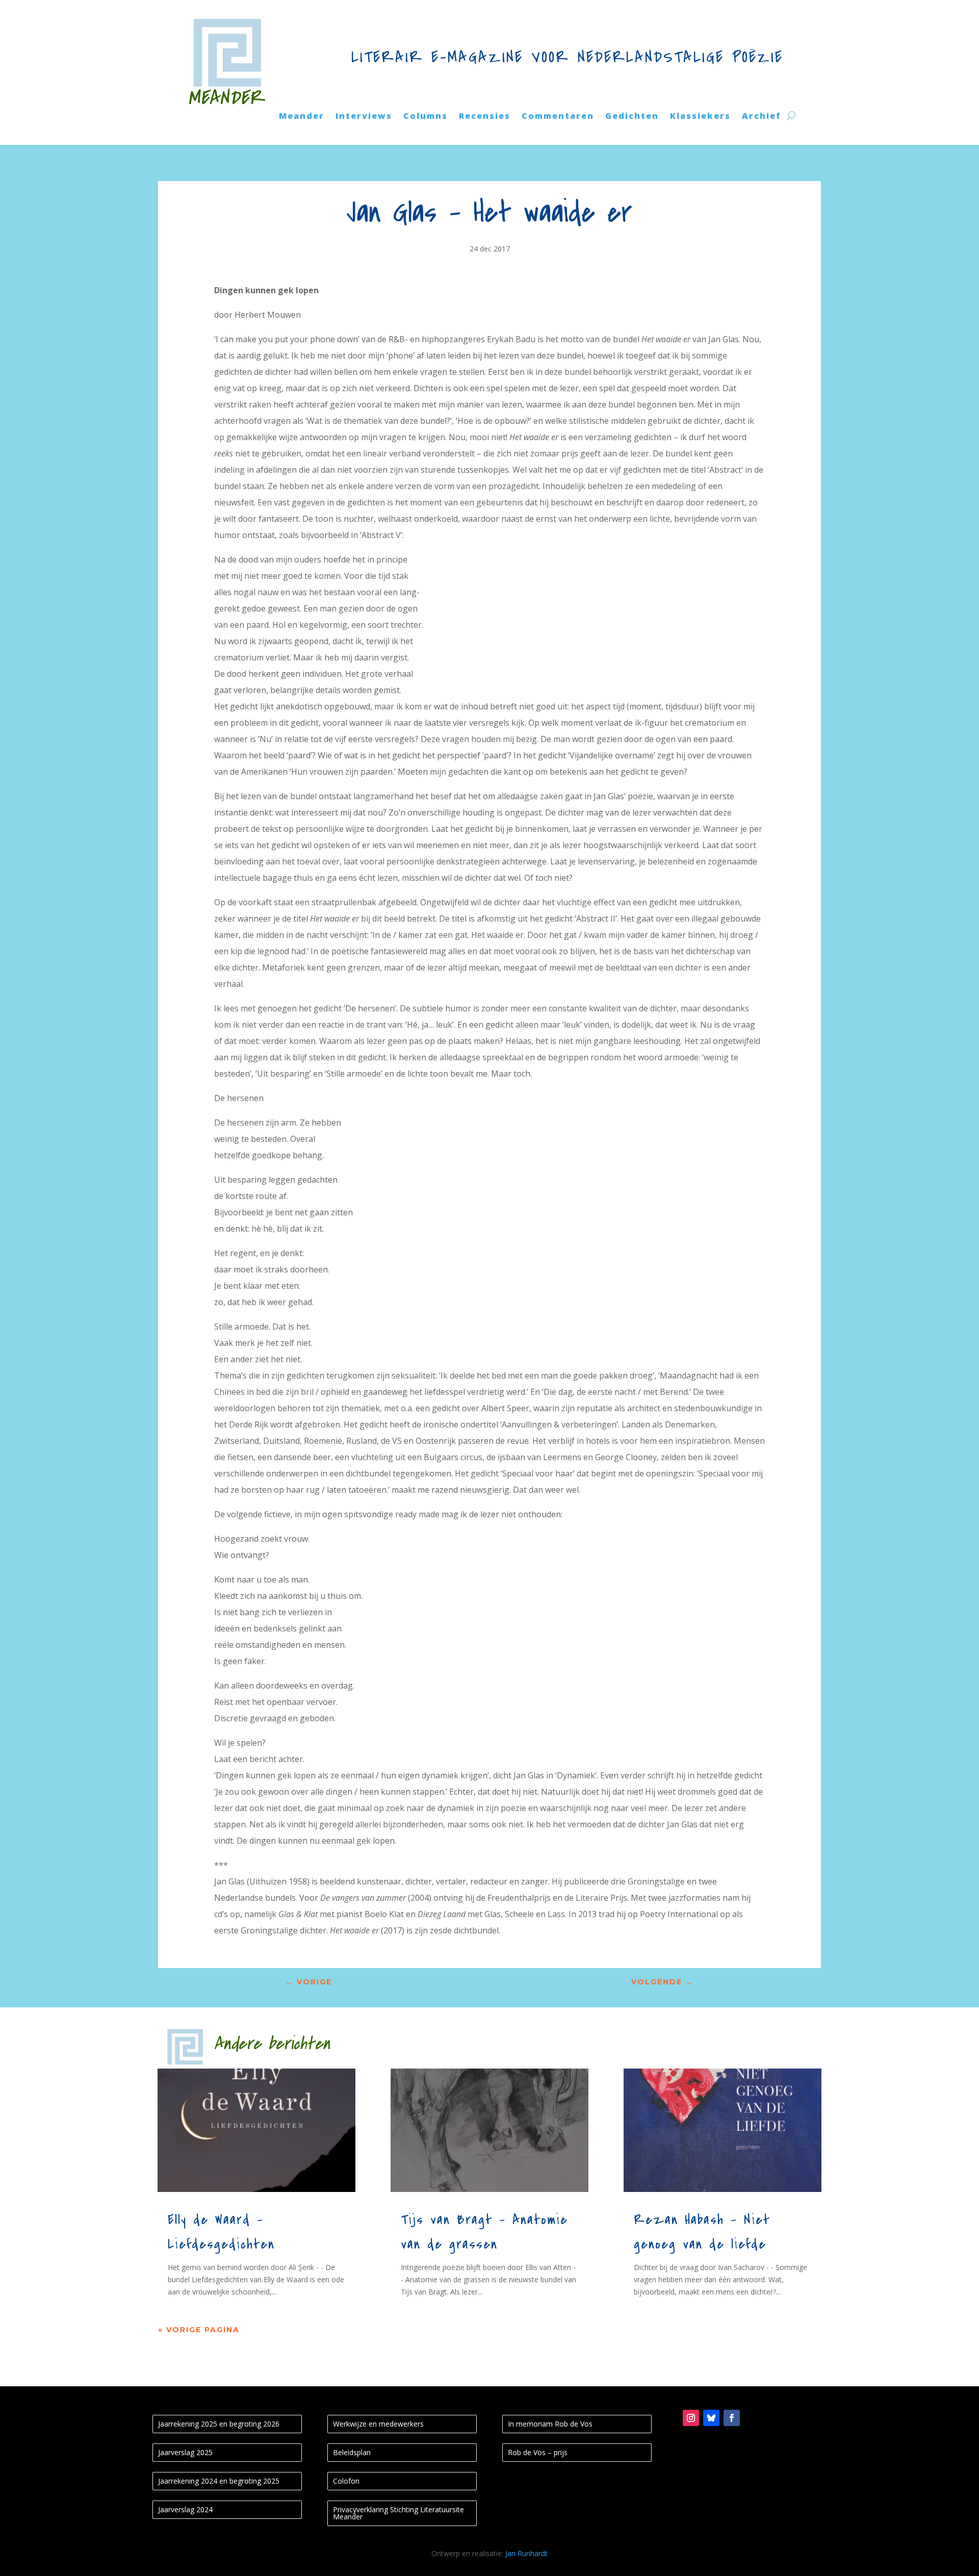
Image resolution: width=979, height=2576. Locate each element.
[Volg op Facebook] (732, 2418)
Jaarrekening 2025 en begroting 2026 (219, 2424)
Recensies (485, 117)
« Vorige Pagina (199, 2330)
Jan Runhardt (526, 2553)
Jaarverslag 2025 (185, 2452)
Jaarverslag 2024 (185, 2509)
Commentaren (558, 117)
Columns (426, 117)
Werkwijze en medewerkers (378, 2424)
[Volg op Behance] (711, 2418)
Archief (762, 117)
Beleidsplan (352, 2452)
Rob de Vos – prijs (538, 2452)
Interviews (364, 117)
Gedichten (632, 117)
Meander (302, 117)
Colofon (346, 2481)
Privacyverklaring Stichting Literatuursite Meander (398, 2513)
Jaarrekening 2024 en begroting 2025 (219, 2481)
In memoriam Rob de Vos (550, 2424)
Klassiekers (700, 117)
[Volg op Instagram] (691, 2418)
